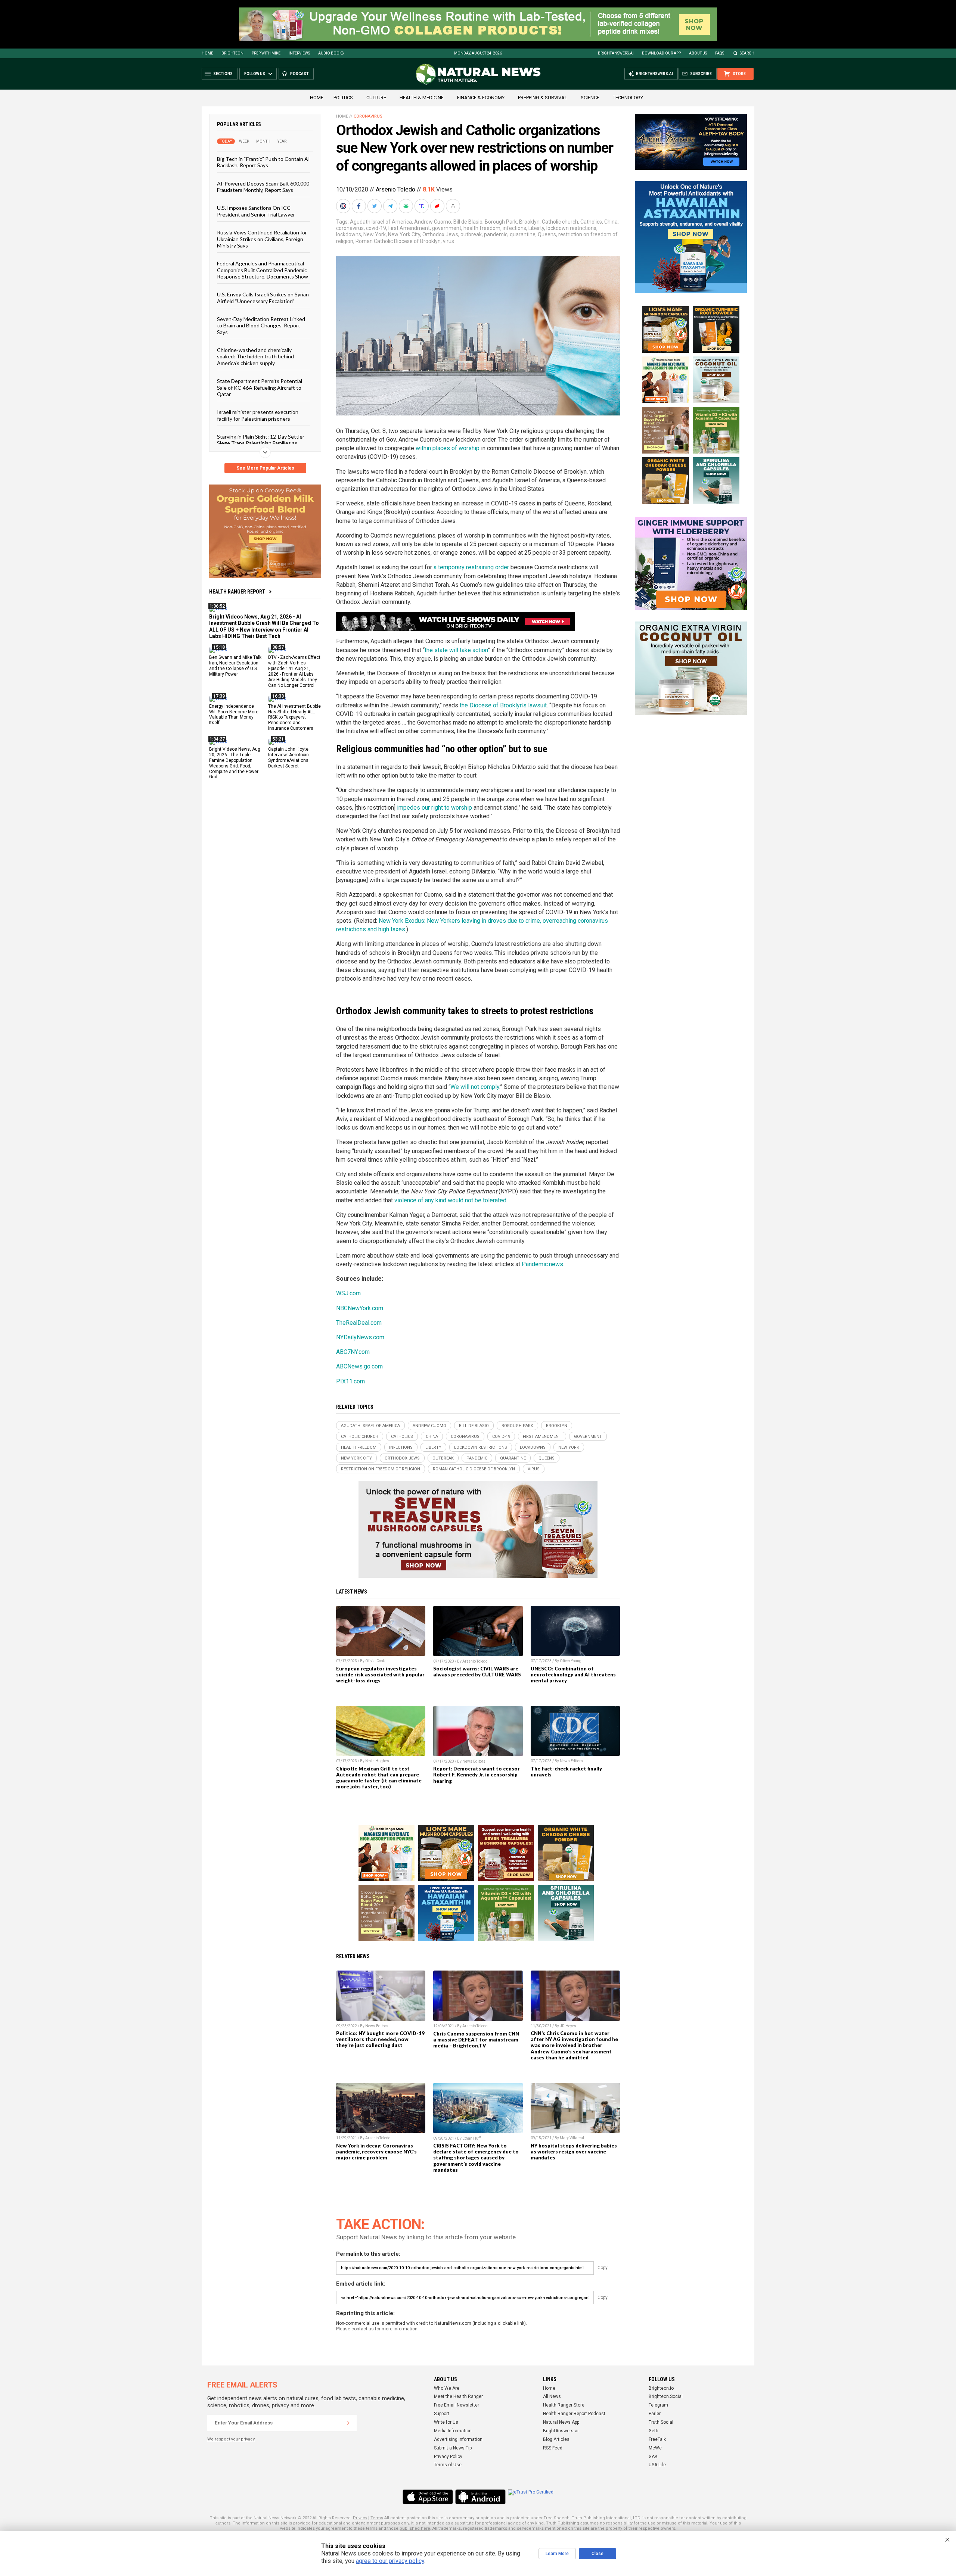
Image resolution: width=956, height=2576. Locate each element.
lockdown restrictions (571, 228)
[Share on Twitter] (375, 206)
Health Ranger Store (564, 2405)
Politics (343, 98)
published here (415, 2528)
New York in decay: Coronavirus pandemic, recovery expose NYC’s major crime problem (376, 2152)
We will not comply (475, 1087)
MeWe (655, 2448)
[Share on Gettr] (438, 206)
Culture (376, 98)
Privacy (360, 2518)
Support (442, 2414)
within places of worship (448, 448)
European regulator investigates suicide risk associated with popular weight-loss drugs (380, 1675)
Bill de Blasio (468, 222)
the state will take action (456, 650)
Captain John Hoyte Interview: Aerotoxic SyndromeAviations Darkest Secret (288, 758)
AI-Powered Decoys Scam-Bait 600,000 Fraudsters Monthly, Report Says (263, 186)
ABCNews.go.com (359, 1366)
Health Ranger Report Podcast (574, 2414)
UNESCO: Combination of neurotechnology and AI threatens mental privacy (573, 1675)
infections (514, 228)
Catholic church (560, 222)
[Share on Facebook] (360, 206)
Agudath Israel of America (381, 222)
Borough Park (501, 222)
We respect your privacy (231, 2439)
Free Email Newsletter (457, 2405)
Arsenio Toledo (395, 189)
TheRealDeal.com (359, 1323)
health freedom (482, 228)
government (447, 228)
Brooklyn (529, 222)
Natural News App (561, 2422)
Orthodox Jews (440, 234)
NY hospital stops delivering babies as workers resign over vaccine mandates (574, 2152)
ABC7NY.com (353, 1352)
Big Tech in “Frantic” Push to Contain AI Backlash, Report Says (263, 162)
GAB (653, 2457)
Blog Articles (556, 2439)
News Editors (474, 1761)
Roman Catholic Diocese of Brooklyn (398, 241)
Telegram (658, 2405)
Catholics (591, 222)
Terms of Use (448, 2465)
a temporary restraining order (471, 567)
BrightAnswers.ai (616, 53)
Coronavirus (368, 116)
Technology (628, 98)
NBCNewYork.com (360, 1308)
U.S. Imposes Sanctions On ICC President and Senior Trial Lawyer (256, 211)
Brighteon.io (661, 2388)
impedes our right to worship (434, 808)
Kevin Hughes (377, 1761)
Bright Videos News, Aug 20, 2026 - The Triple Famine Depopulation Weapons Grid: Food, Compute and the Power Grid (235, 763)
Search (747, 53)
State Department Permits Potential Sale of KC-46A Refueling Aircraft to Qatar (260, 387)
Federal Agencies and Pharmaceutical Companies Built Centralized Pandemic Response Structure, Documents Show (263, 270)
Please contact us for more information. (377, 2329)
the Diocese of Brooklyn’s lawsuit (503, 705)
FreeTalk (657, 2439)
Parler (655, 2414)
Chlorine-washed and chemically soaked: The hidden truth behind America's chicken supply (255, 356)
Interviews (299, 53)
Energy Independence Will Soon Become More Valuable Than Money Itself (234, 714)
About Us (698, 53)
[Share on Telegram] (391, 206)
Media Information (453, 2431)
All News (552, 2396)
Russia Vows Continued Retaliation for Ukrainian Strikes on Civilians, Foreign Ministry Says (262, 239)
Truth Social (661, 2422)
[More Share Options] (454, 206)
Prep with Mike (266, 53)
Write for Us (446, 2422)
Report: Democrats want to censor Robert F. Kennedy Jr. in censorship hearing (477, 1775)
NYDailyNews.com (360, 1337)
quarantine (523, 234)
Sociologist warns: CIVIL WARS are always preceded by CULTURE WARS (477, 1672)
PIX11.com (350, 1381)
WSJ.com (348, 1293)
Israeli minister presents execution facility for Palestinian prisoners (258, 415)
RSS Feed (553, 2448)
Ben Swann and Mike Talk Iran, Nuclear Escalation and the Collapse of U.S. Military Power (235, 666)
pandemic (496, 234)
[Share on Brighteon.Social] (344, 206)
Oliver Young (571, 1661)
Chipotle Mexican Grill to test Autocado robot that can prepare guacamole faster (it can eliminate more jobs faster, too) (379, 1778)
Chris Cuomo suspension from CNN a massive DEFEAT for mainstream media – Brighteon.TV (476, 2040)
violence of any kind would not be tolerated (450, 1200)
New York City (404, 234)
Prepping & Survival (543, 98)
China (611, 222)
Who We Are (447, 2388)
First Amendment (409, 228)
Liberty (536, 228)
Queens (547, 234)
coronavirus (350, 228)
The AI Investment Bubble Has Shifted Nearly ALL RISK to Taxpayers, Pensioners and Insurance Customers (294, 717)
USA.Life (657, 2465)
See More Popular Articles (265, 468)
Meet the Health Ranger (458, 2396)
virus (448, 241)
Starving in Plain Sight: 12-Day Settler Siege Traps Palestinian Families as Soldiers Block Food (261, 443)
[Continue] (348, 2423)
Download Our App (661, 53)
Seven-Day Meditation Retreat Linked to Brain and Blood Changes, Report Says (261, 325)
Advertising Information (458, 2439)
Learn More (557, 2554)
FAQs (720, 53)
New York (375, 234)
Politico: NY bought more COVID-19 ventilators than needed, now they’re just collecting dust (380, 2039)
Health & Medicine (422, 98)
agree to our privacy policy (390, 2561)
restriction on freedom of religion (381, 1469)
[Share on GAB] (407, 206)
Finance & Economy (481, 98)
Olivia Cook (375, 1661)
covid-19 (376, 228)
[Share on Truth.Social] (422, 206)
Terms (377, 2518)
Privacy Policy (448, 2457)
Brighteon (232, 53)
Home (207, 53)
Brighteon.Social (666, 2396)
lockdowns (349, 234)
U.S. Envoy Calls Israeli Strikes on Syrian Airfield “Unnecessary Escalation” (263, 298)
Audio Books (331, 53)
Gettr (654, 2431)
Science (590, 98)
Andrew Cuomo (433, 222)
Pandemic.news (542, 1264)
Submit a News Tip (453, 2448)
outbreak (471, 234)
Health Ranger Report (237, 592)
